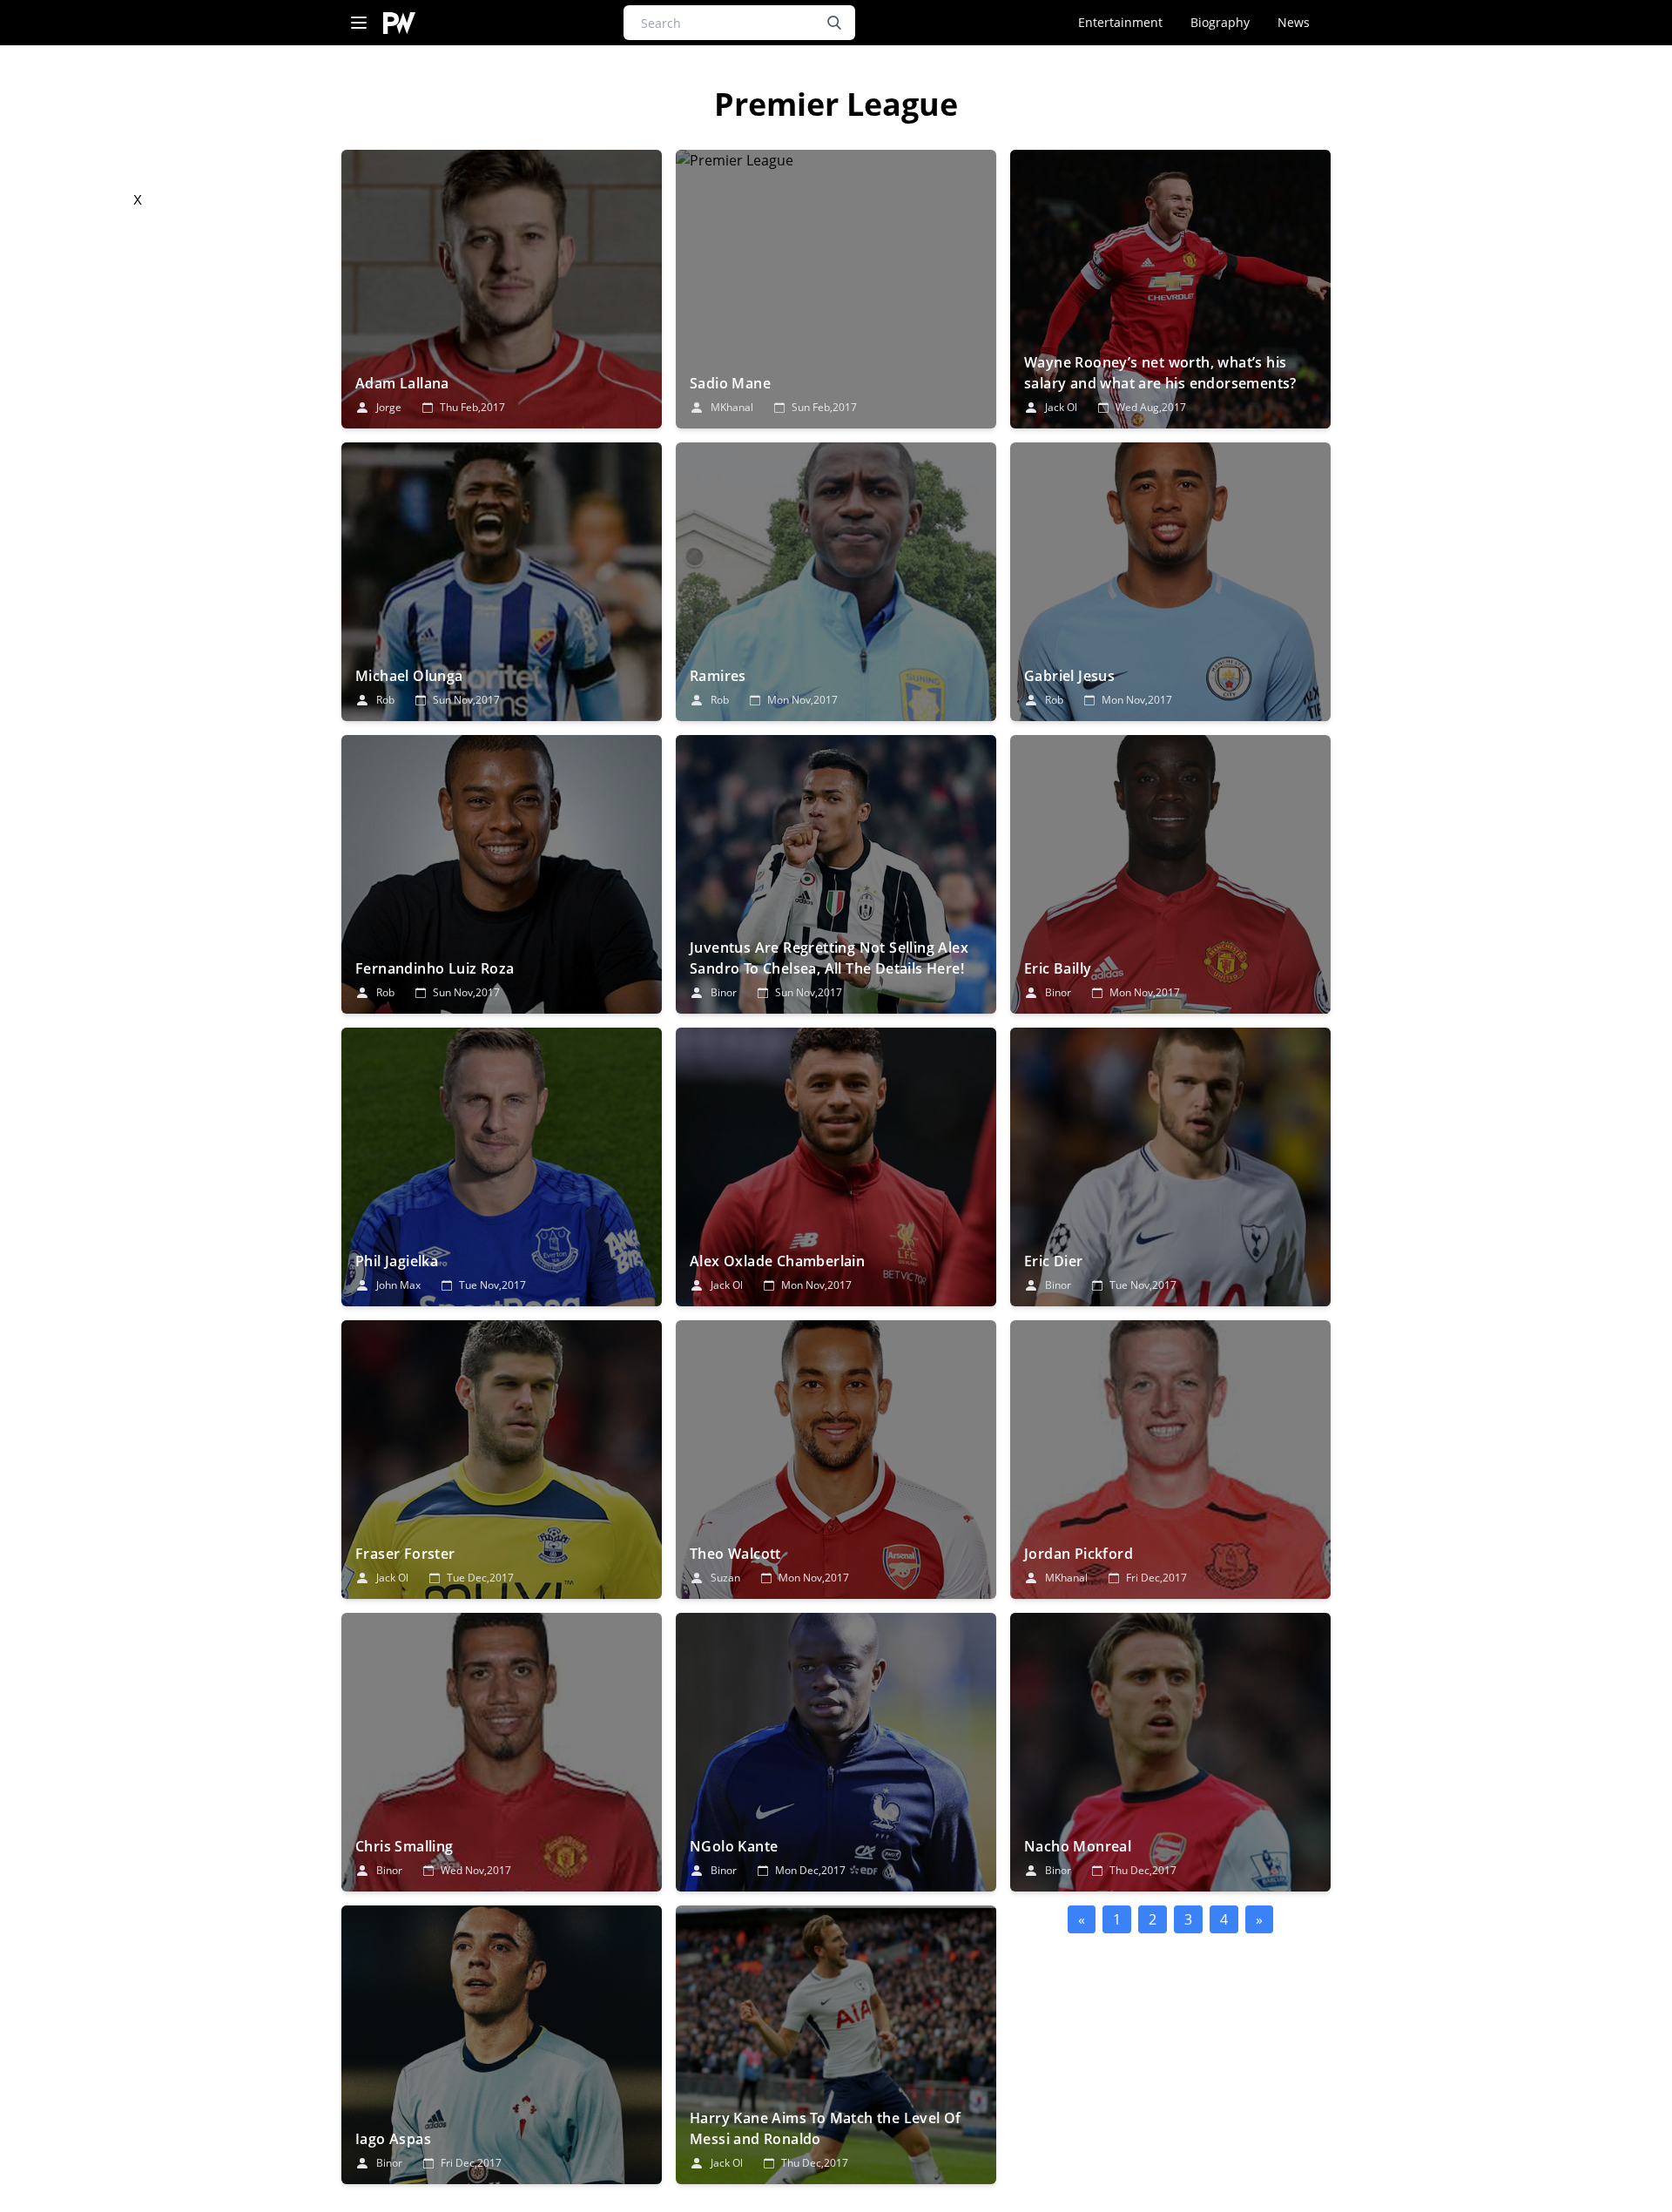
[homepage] (399, 23)
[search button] (834, 23)
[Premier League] (502, 289)
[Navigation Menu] (359, 23)
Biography (1220, 22)
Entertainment (1120, 22)
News (1294, 22)
